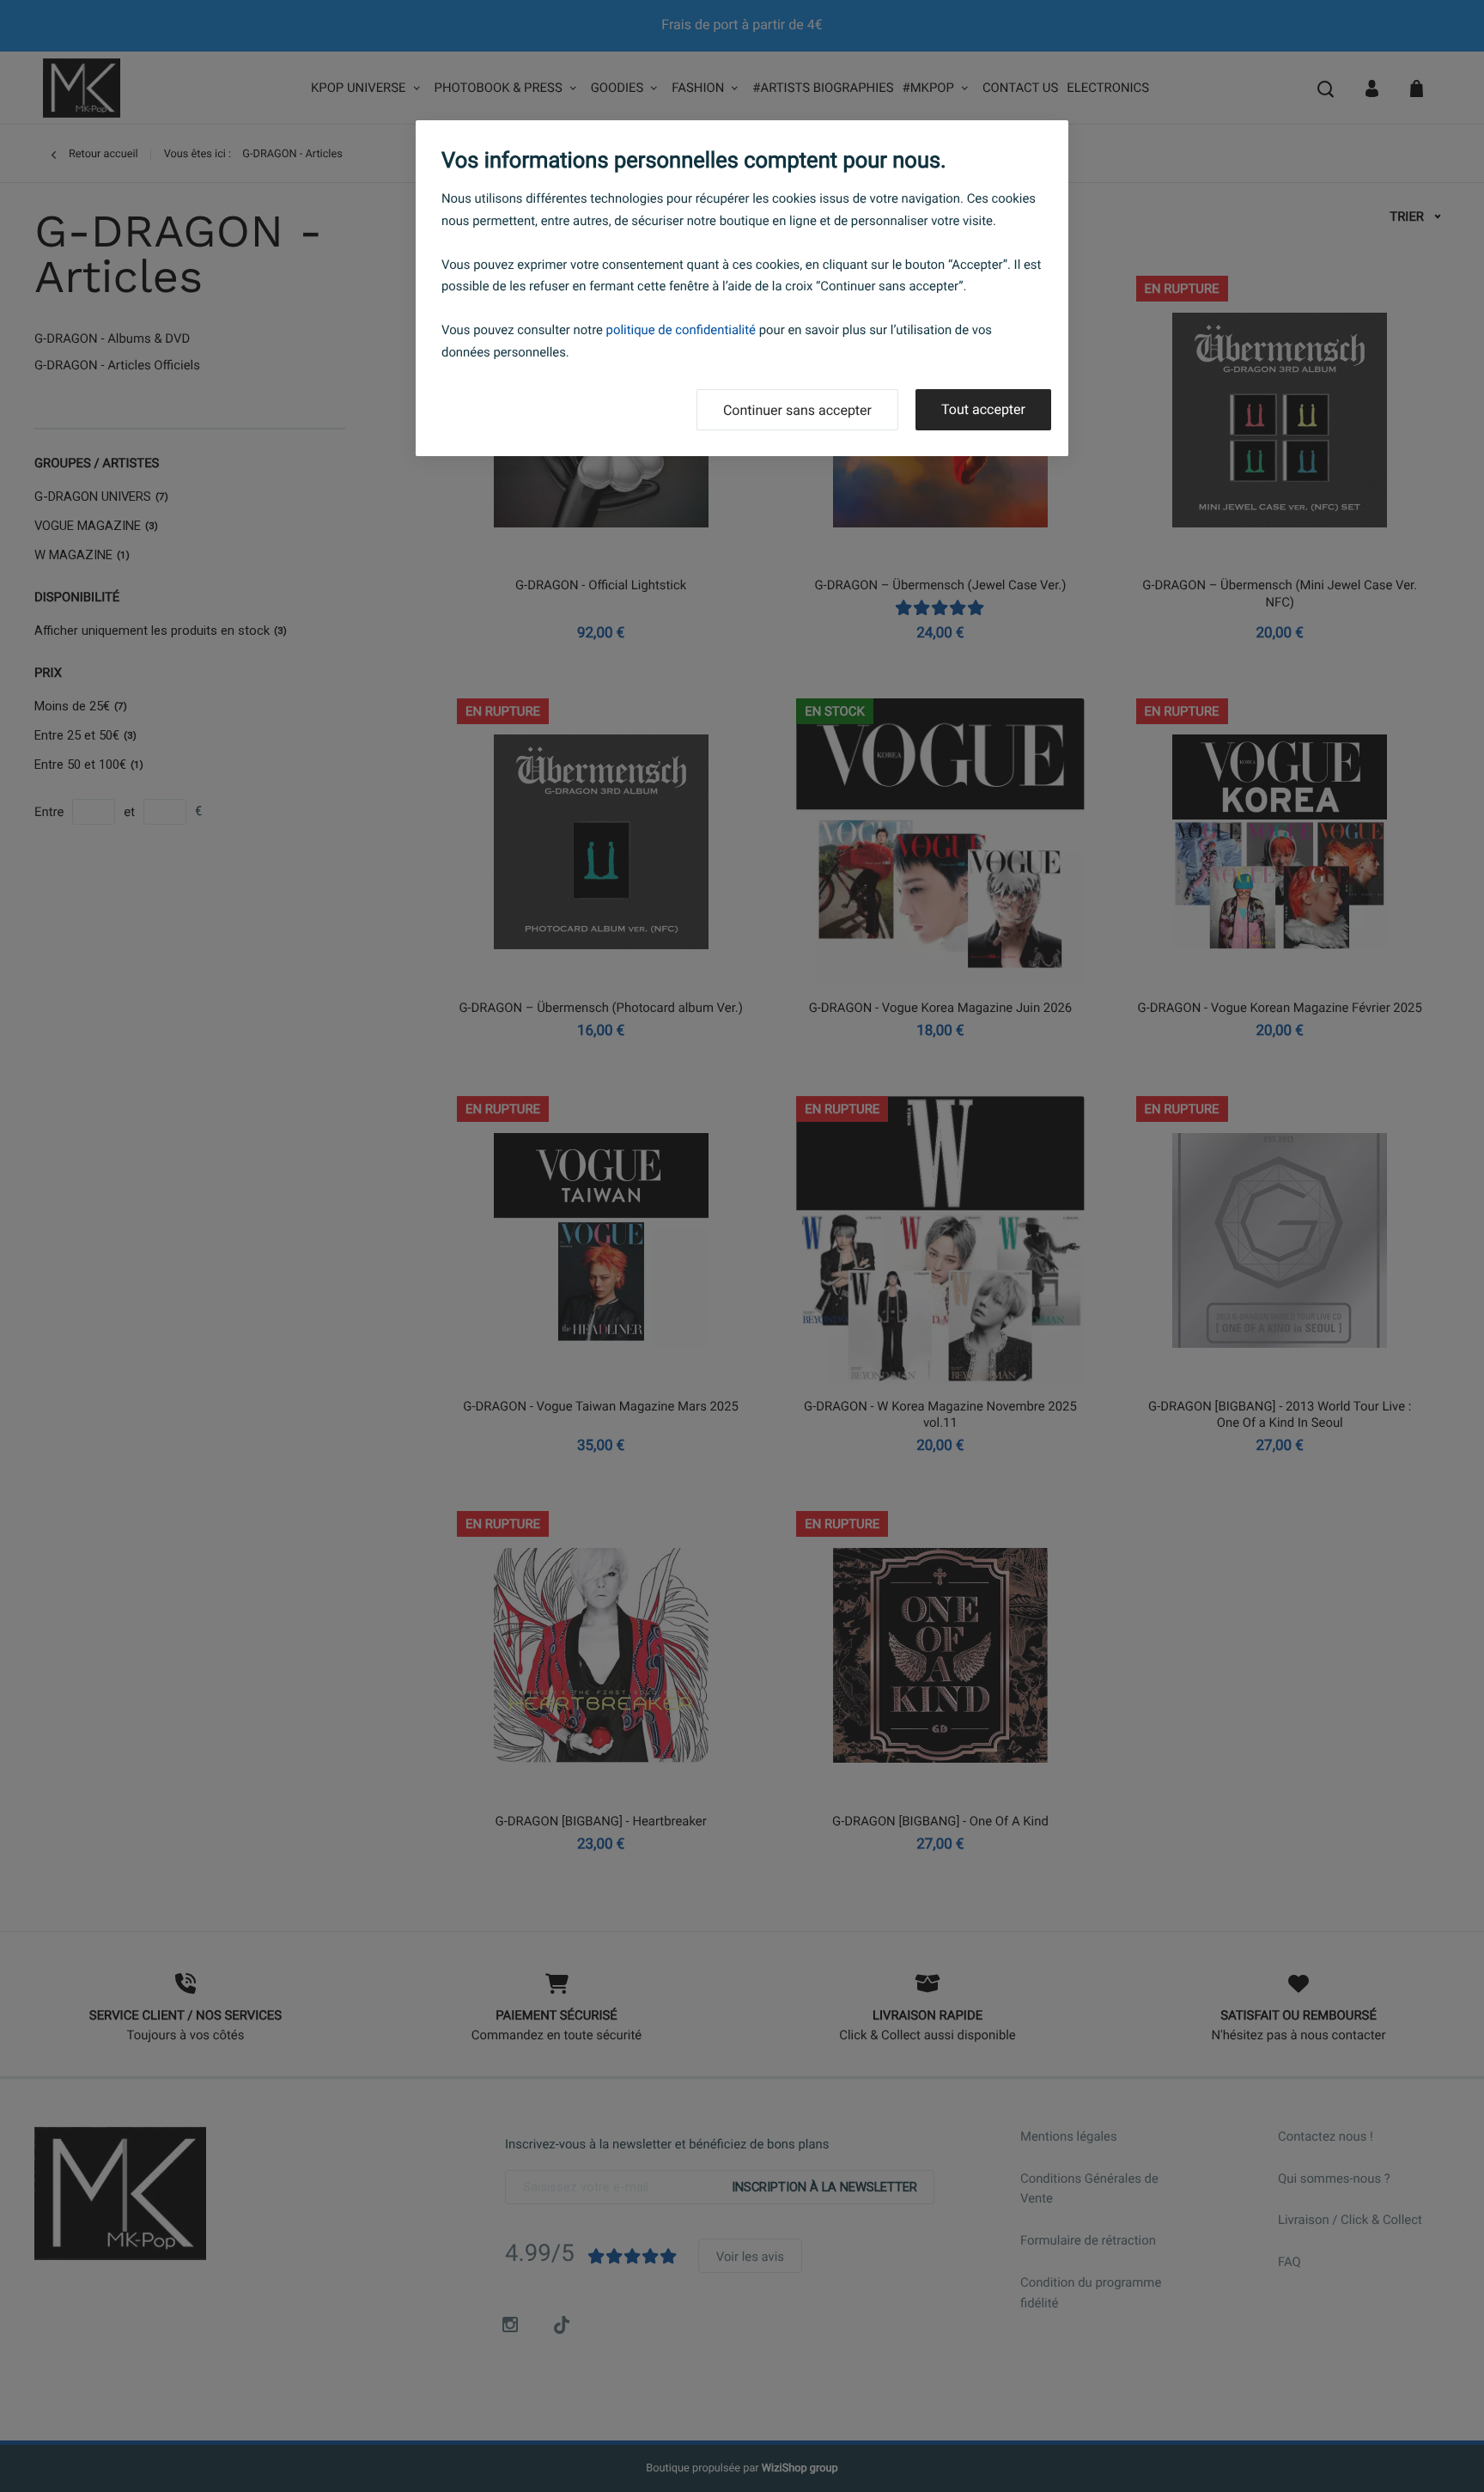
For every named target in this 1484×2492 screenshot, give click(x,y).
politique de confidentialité (681, 330)
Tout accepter (983, 409)
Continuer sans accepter (797, 410)
